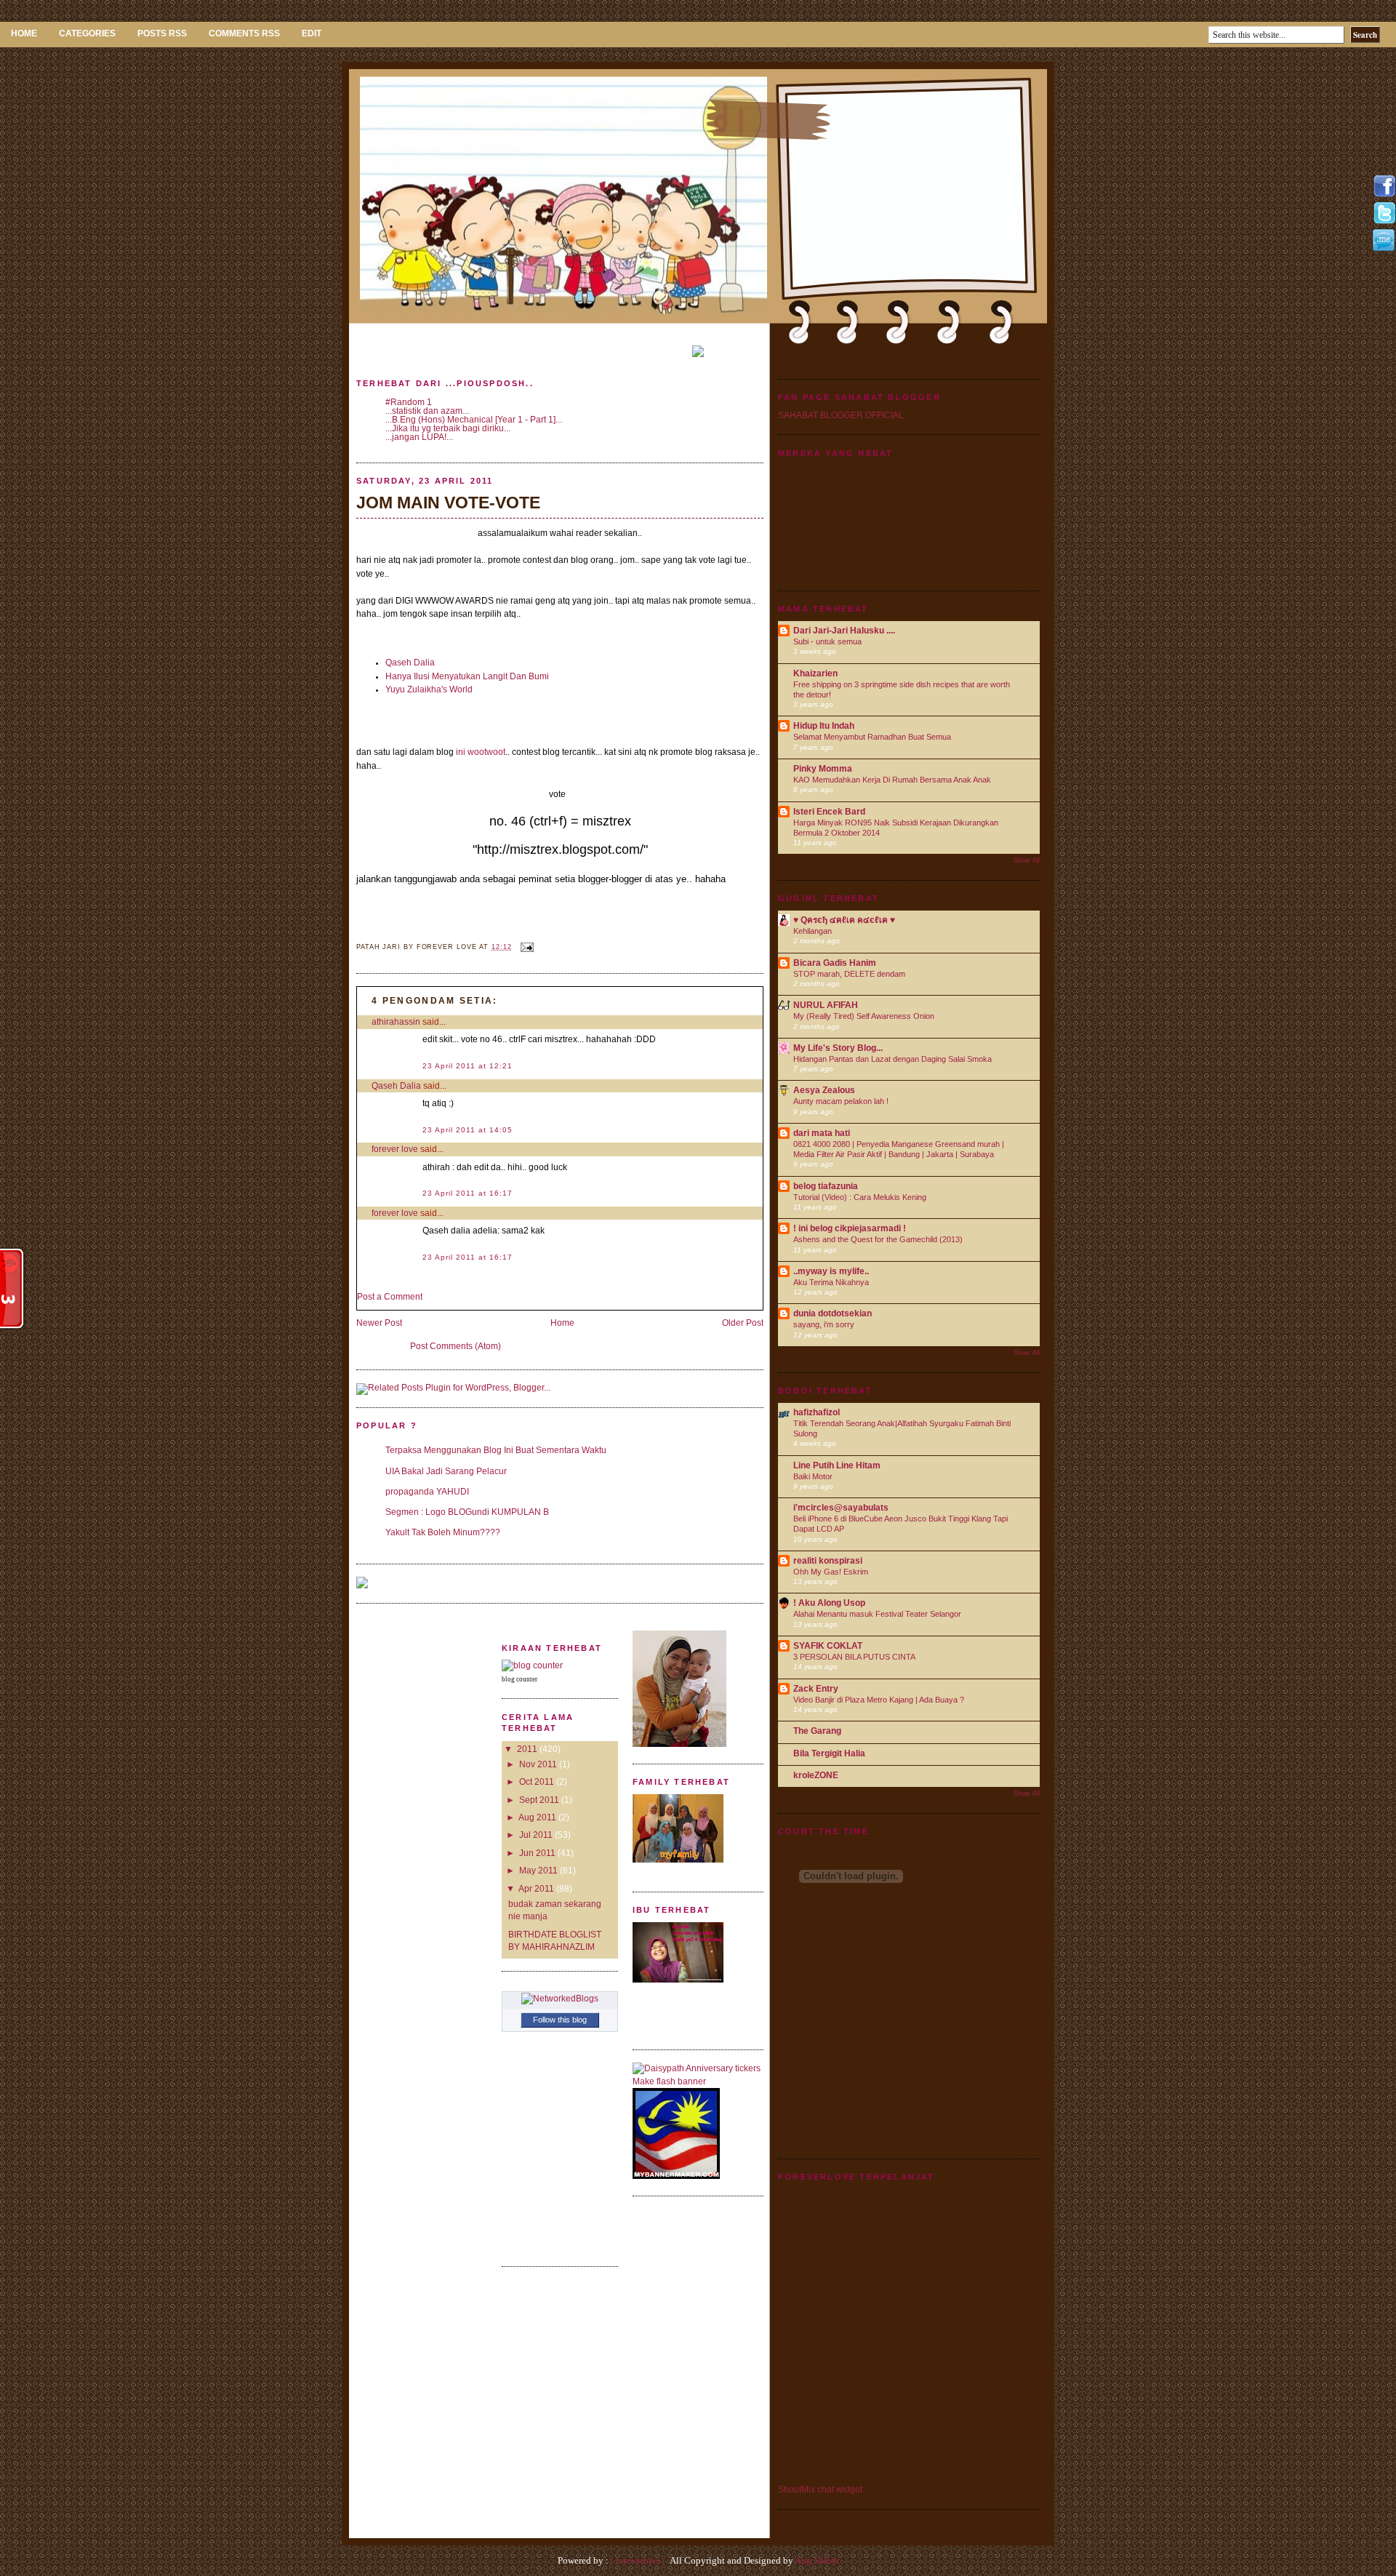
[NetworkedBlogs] (560, 1999)
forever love (395, 1149)
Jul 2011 (536, 1835)
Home (24, 33)
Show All (1027, 860)
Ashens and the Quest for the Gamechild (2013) (878, 1239)
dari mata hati (822, 1133)
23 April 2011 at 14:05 (468, 1130)
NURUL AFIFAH (826, 1005)
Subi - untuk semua (827, 641)
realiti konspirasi (828, 1561)
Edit (312, 33)
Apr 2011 (536, 1889)
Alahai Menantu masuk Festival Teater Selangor (877, 1614)
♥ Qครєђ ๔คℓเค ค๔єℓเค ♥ (844, 920)
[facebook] (1384, 195)
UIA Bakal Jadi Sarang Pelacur (446, 1471)
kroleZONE (816, 1775)
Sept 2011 (539, 1800)
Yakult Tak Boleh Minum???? (443, 1532)
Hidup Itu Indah (824, 726)
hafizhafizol (817, 1412)
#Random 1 (409, 402)
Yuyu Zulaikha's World (429, 689)
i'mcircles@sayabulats (841, 1508)
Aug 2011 (537, 1817)
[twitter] (1384, 222)
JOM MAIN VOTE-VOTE (448, 503)
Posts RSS (162, 33)
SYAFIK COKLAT (828, 1646)
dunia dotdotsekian (833, 1313)
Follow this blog (560, 2020)
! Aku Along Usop (829, 1603)
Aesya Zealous (824, 1090)
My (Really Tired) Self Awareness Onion (864, 1016)
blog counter (520, 1679)
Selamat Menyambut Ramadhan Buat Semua (872, 737)
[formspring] (1384, 248)
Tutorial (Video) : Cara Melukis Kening (860, 1197)
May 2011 (538, 1871)
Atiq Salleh (817, 2560)
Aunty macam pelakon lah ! (841, 1101)
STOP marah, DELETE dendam (849, 974)
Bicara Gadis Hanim (835, 963)
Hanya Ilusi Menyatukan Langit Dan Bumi (467, 676)
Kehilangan (813, 931)
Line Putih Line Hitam (837, 1465)
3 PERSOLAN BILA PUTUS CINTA (854, 1657)
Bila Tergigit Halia (829, 1753)
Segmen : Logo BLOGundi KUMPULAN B (467, 1512)
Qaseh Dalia (410, 663)
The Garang (817, 1731)
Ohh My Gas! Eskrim (831, 1572)
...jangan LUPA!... (419, 437)
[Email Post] (526, 947)
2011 (527, 1749)
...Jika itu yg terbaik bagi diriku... (448, 428)
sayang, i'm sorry (824, 1324)
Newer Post (379, 1323)
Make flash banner (669, 2081)
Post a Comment (390, 1297)
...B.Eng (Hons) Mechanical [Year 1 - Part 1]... (474, 420)
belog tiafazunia (826, 1186)
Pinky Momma (823, 769)
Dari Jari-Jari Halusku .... (844, 631)
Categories (87, 33)
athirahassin (396, 1022)
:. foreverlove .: (638, 2560)
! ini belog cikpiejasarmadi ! (850, 1228)
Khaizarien (815, 673)
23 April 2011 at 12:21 (468, 1066)
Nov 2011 (538, 1764)
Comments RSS (244, 33)
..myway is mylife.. (831, 1271)
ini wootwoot (481, 752)
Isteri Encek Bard (829, 812)
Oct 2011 (537, 1782)
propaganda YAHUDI (427, 1492)
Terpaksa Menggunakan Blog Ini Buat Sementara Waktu (496, 1450)
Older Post (743, 1323)
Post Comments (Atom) (456, 1346)
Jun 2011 (537, 1853)
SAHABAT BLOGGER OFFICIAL (841, 415)
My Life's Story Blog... (838, 1048)
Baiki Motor (813, 1476)
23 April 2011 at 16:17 (468, 1193)
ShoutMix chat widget (820, 2489)
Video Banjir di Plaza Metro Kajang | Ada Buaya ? (879, 1700)
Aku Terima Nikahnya (831, 1282)
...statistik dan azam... (427, 411)
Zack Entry (816, 1689)
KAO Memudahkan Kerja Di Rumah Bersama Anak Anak (892, 780)
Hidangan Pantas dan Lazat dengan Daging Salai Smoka (892, 1059)
